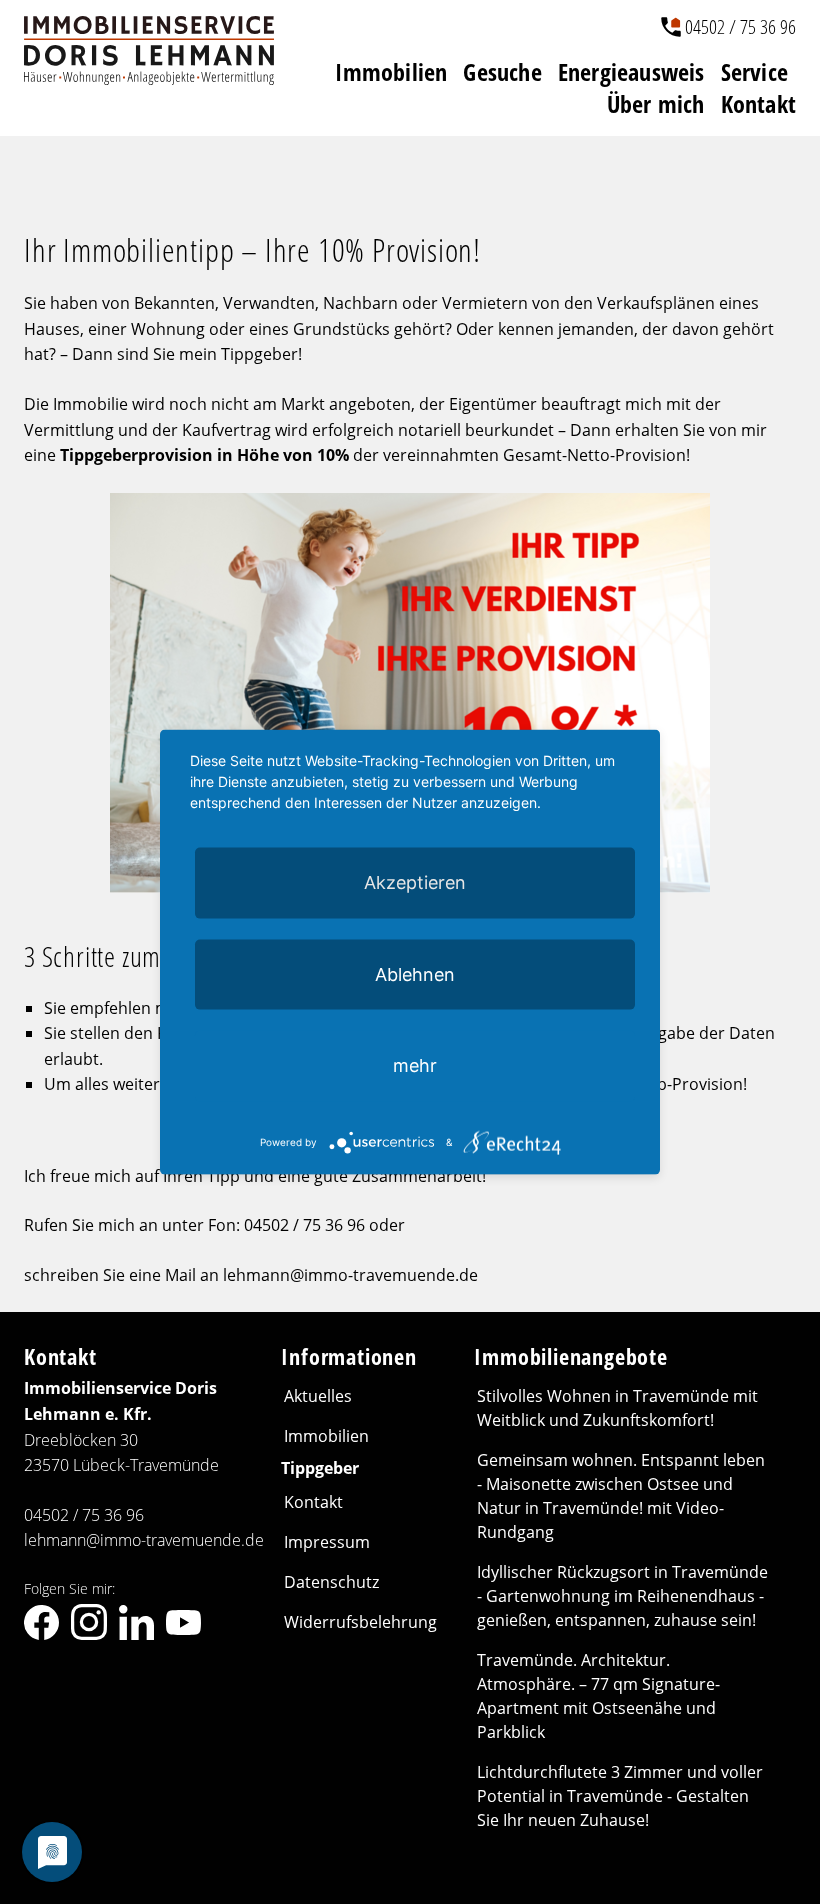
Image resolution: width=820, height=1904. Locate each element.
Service (754, 72)
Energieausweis (631, 72)
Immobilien (391, 72)
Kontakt (758, 104)
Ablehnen (415, 974)
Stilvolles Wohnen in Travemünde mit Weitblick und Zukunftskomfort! (617, 1408)
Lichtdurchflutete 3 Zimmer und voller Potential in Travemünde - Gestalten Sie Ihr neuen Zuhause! (620, 1796)
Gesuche (502, 72)
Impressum (327, 1542)
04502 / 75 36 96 (740, 27)
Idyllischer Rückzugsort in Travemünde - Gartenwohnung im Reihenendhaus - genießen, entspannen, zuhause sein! (622, 1596)
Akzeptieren (415, 882)
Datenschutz (331, 1582)
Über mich (656, 104)
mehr (415, 1065)
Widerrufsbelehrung (360, 1622)
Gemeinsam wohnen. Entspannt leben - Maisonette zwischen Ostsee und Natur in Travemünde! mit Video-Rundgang (621, 1496)
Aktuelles (318, 1396)
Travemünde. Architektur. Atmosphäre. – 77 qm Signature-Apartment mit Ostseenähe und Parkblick (598, 1696)
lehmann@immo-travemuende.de (144, 1540)
